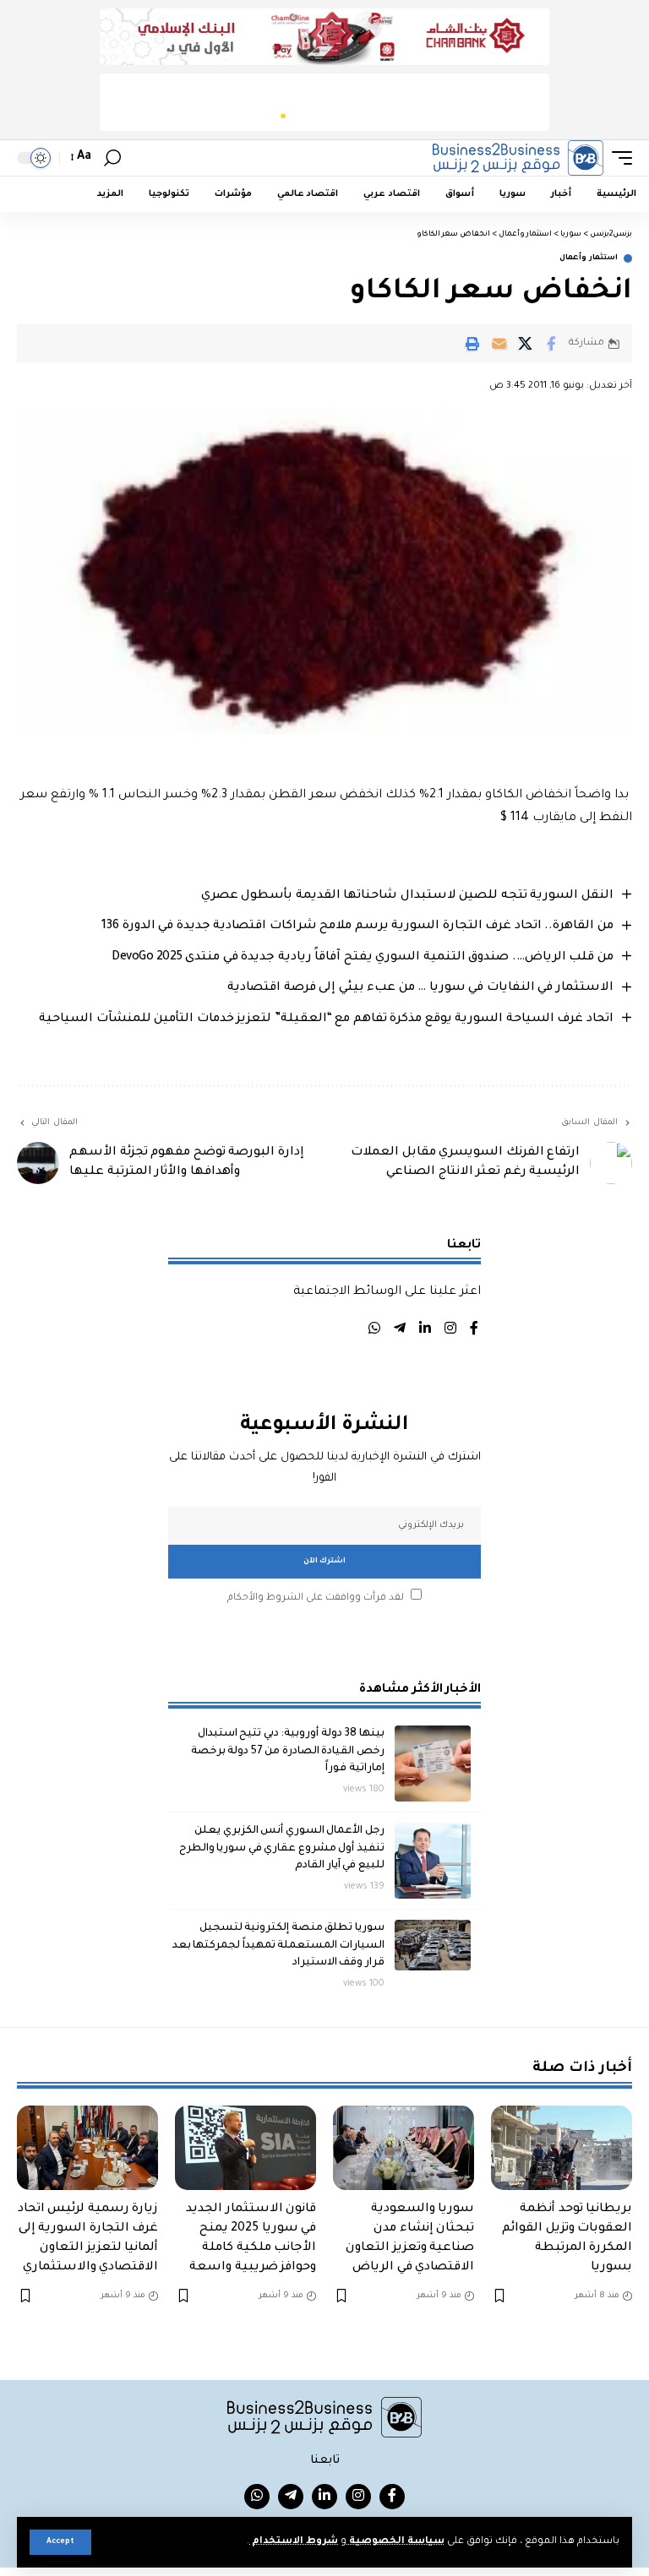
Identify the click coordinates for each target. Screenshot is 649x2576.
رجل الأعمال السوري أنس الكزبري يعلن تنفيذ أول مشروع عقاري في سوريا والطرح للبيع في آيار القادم (282, 1848)
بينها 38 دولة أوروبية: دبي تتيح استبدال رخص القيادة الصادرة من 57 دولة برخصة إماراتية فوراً (288, 1751)
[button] (60, 2542)
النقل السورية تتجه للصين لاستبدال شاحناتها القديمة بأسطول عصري (407, 896)
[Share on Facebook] (551, 344)
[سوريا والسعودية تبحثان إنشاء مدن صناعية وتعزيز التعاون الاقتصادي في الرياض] (404, 2148)
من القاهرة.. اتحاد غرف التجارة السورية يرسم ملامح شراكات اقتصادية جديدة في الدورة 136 (357, 927)
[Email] (499, 344)
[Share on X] (525, 344)
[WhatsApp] (374, 1331)
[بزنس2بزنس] (518, 158)
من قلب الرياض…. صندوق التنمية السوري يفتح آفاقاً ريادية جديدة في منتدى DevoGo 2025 (363, 958)
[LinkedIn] (425, 1331)
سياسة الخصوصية (395, 2542)
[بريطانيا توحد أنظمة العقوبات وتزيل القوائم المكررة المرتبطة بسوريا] (562, 2148)
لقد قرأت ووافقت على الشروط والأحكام (316, 1598)
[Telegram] (400, 1331)
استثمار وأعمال (589, 258)
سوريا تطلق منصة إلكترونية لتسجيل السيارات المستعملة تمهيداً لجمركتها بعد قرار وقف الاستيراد (278, 1946)
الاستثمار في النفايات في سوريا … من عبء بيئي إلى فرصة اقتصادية (420, 988)
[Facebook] (474, 1331)
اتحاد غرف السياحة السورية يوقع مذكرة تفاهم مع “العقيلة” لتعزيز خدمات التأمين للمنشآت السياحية (326, 1019)
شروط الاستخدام (294, 2542)
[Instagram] (450, 1331)
